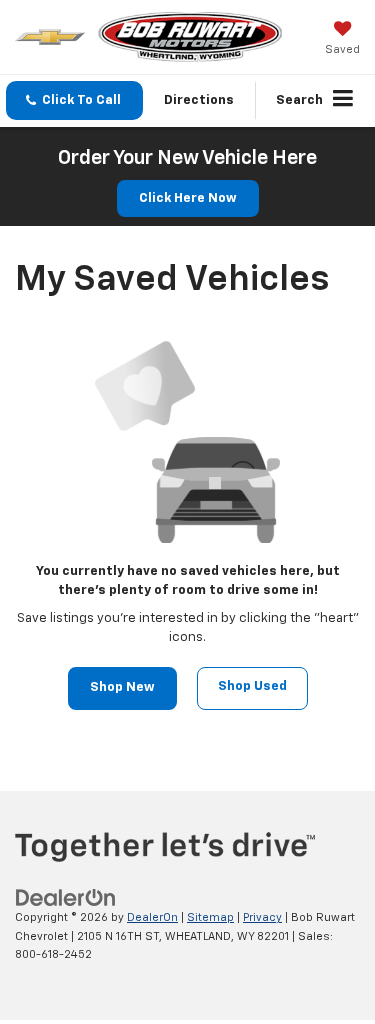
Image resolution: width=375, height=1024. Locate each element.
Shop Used (252, 686)
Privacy (262, 917)
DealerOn (152, 917)
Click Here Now (188, 198)
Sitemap (210, 917)
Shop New (122, 687)
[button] (74, 100)
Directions (199, 100)
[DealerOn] (66, 898)
